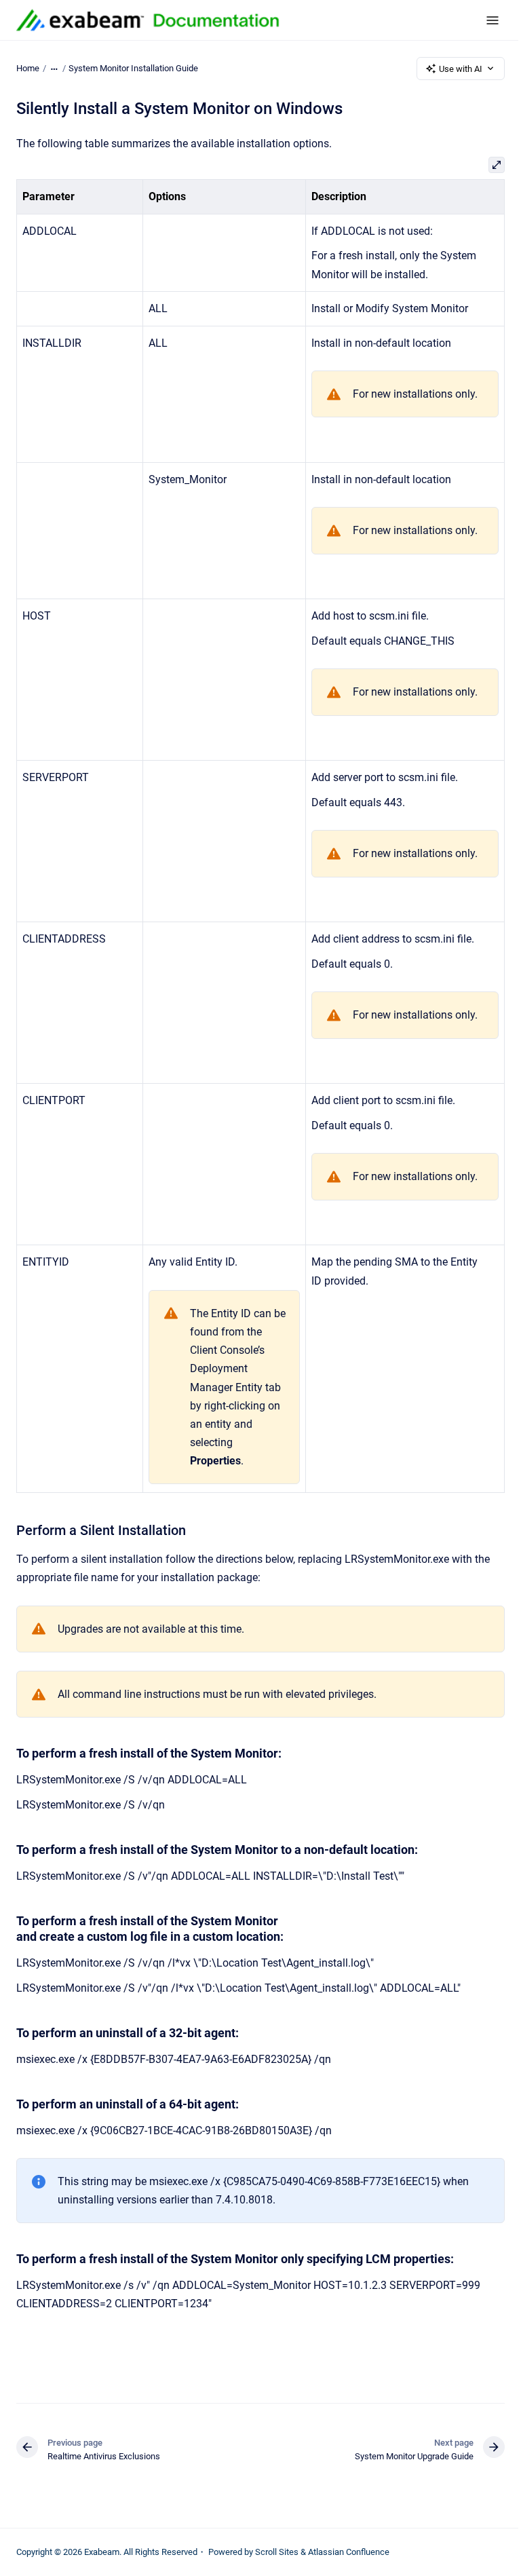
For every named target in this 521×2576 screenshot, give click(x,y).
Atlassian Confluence (349, 2552)
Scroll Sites (277, 2552)
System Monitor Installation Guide (133, 68)
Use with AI (461, 69)
